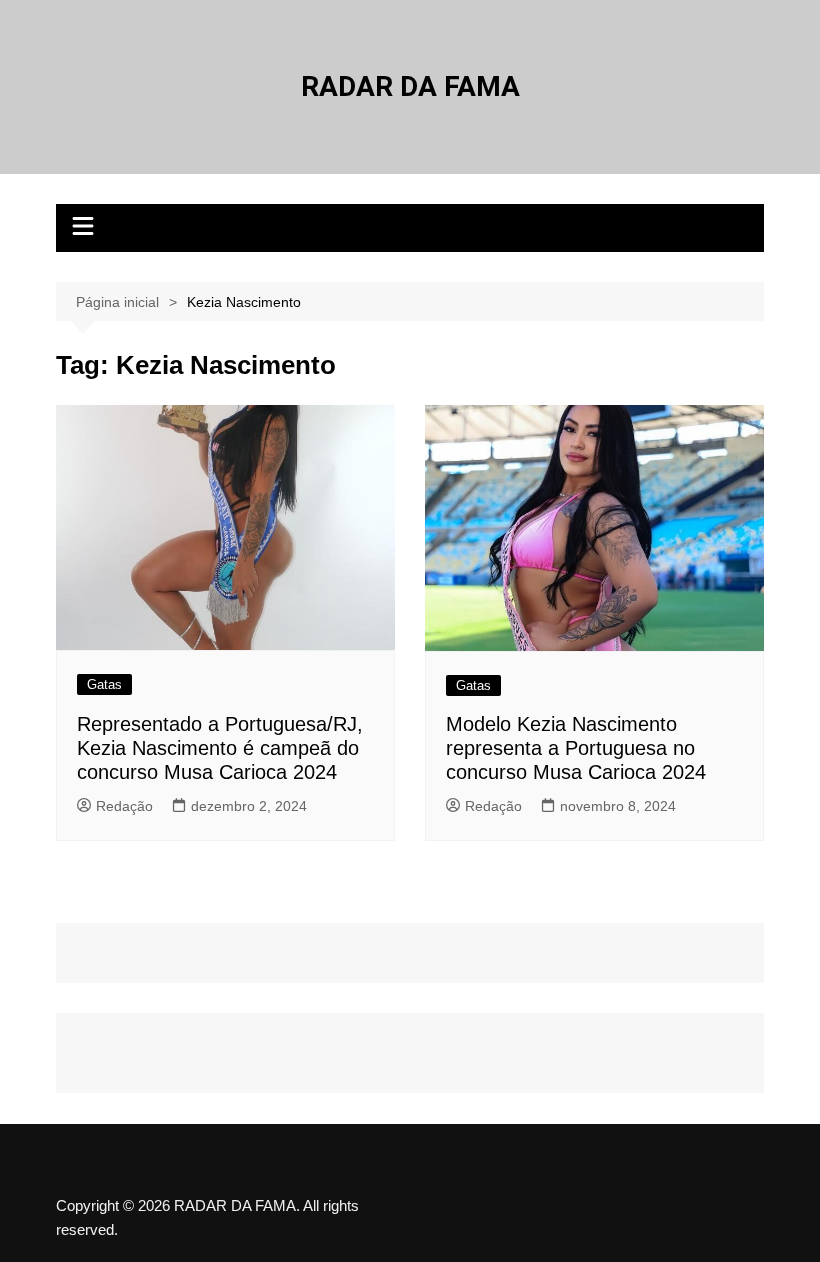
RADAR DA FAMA (410, 86)
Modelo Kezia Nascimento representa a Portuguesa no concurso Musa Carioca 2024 (576, 748)
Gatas (104, 684)
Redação (124, 806)
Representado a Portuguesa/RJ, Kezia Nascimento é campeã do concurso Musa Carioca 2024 (220, 748)
